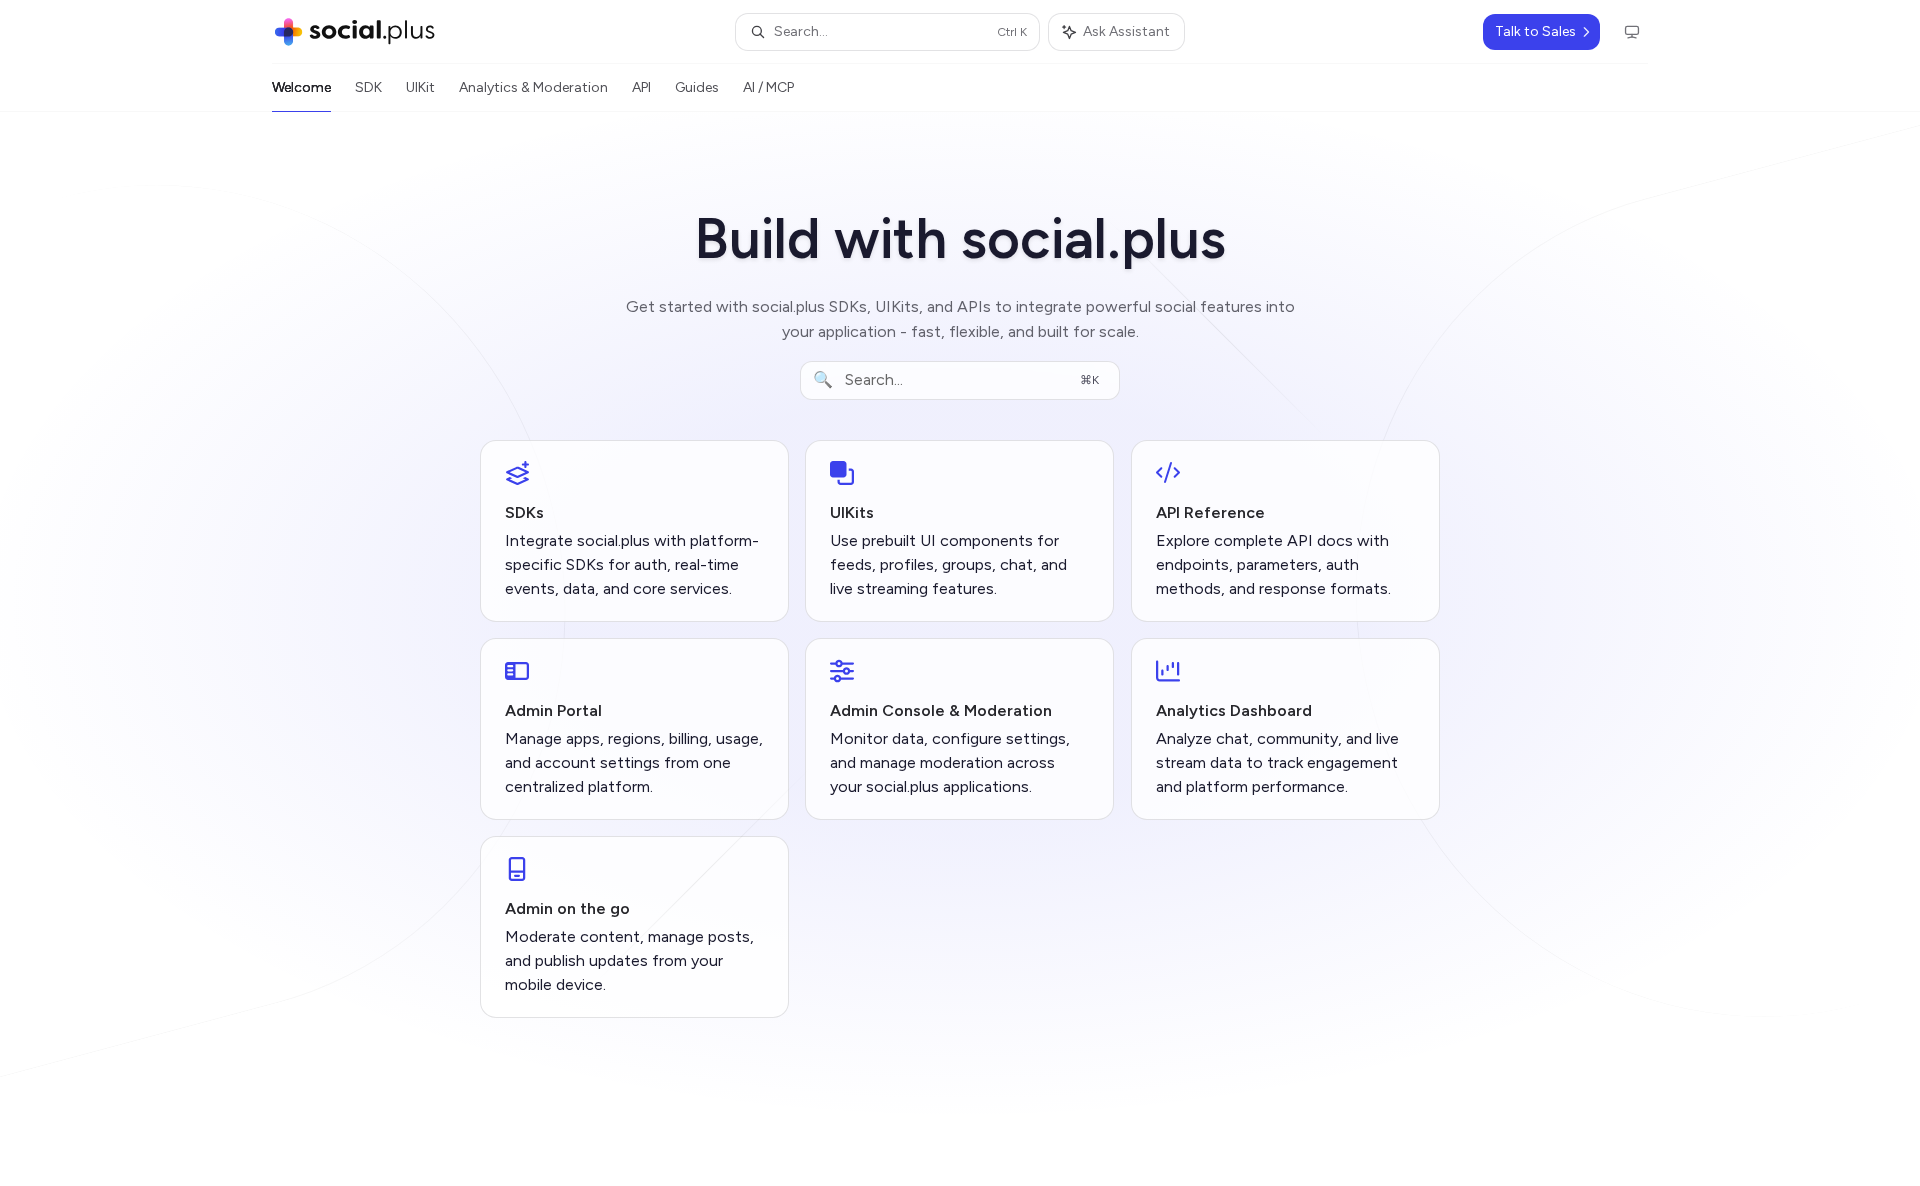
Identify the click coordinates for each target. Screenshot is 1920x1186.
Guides (697, 87)
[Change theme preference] (1632, 32)
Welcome (301, 87)
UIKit (420, 87)
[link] (634, 531)
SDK (368, 87)
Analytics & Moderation (533, 87)
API (641, 87)
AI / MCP (768, 87)
